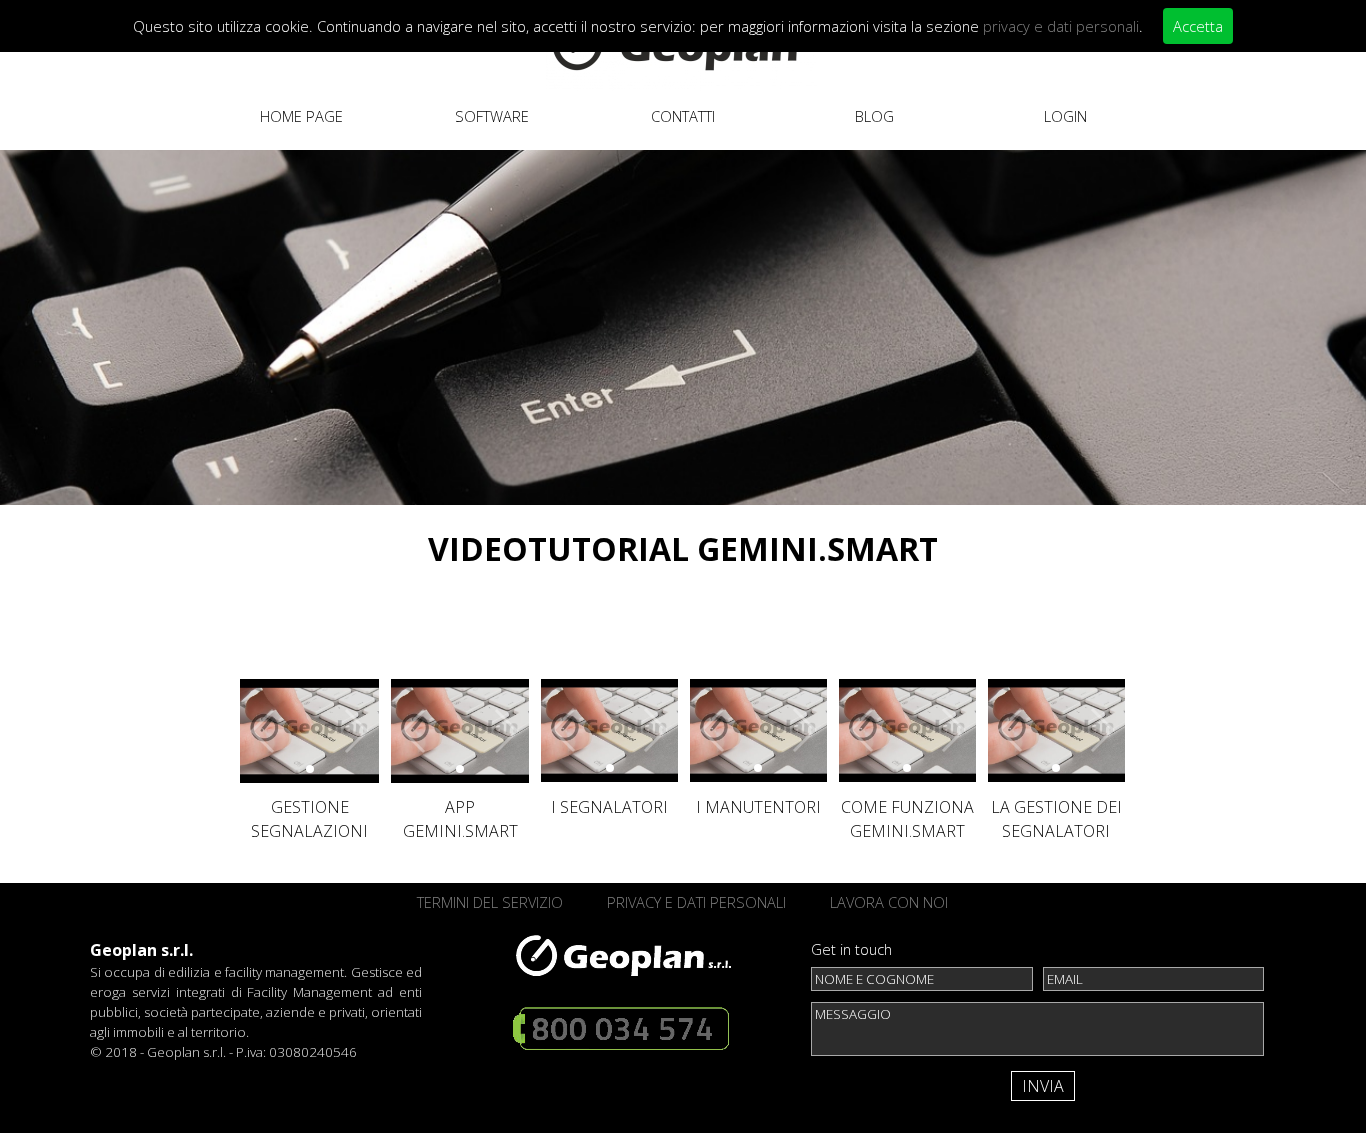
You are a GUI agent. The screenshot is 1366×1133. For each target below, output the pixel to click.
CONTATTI (683, 116)
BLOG (874, 116)
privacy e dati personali (1061, 26)
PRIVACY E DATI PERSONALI (696, 902)
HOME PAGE (301, 116)
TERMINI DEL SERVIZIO (490, 902)
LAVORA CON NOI (889, 902)
